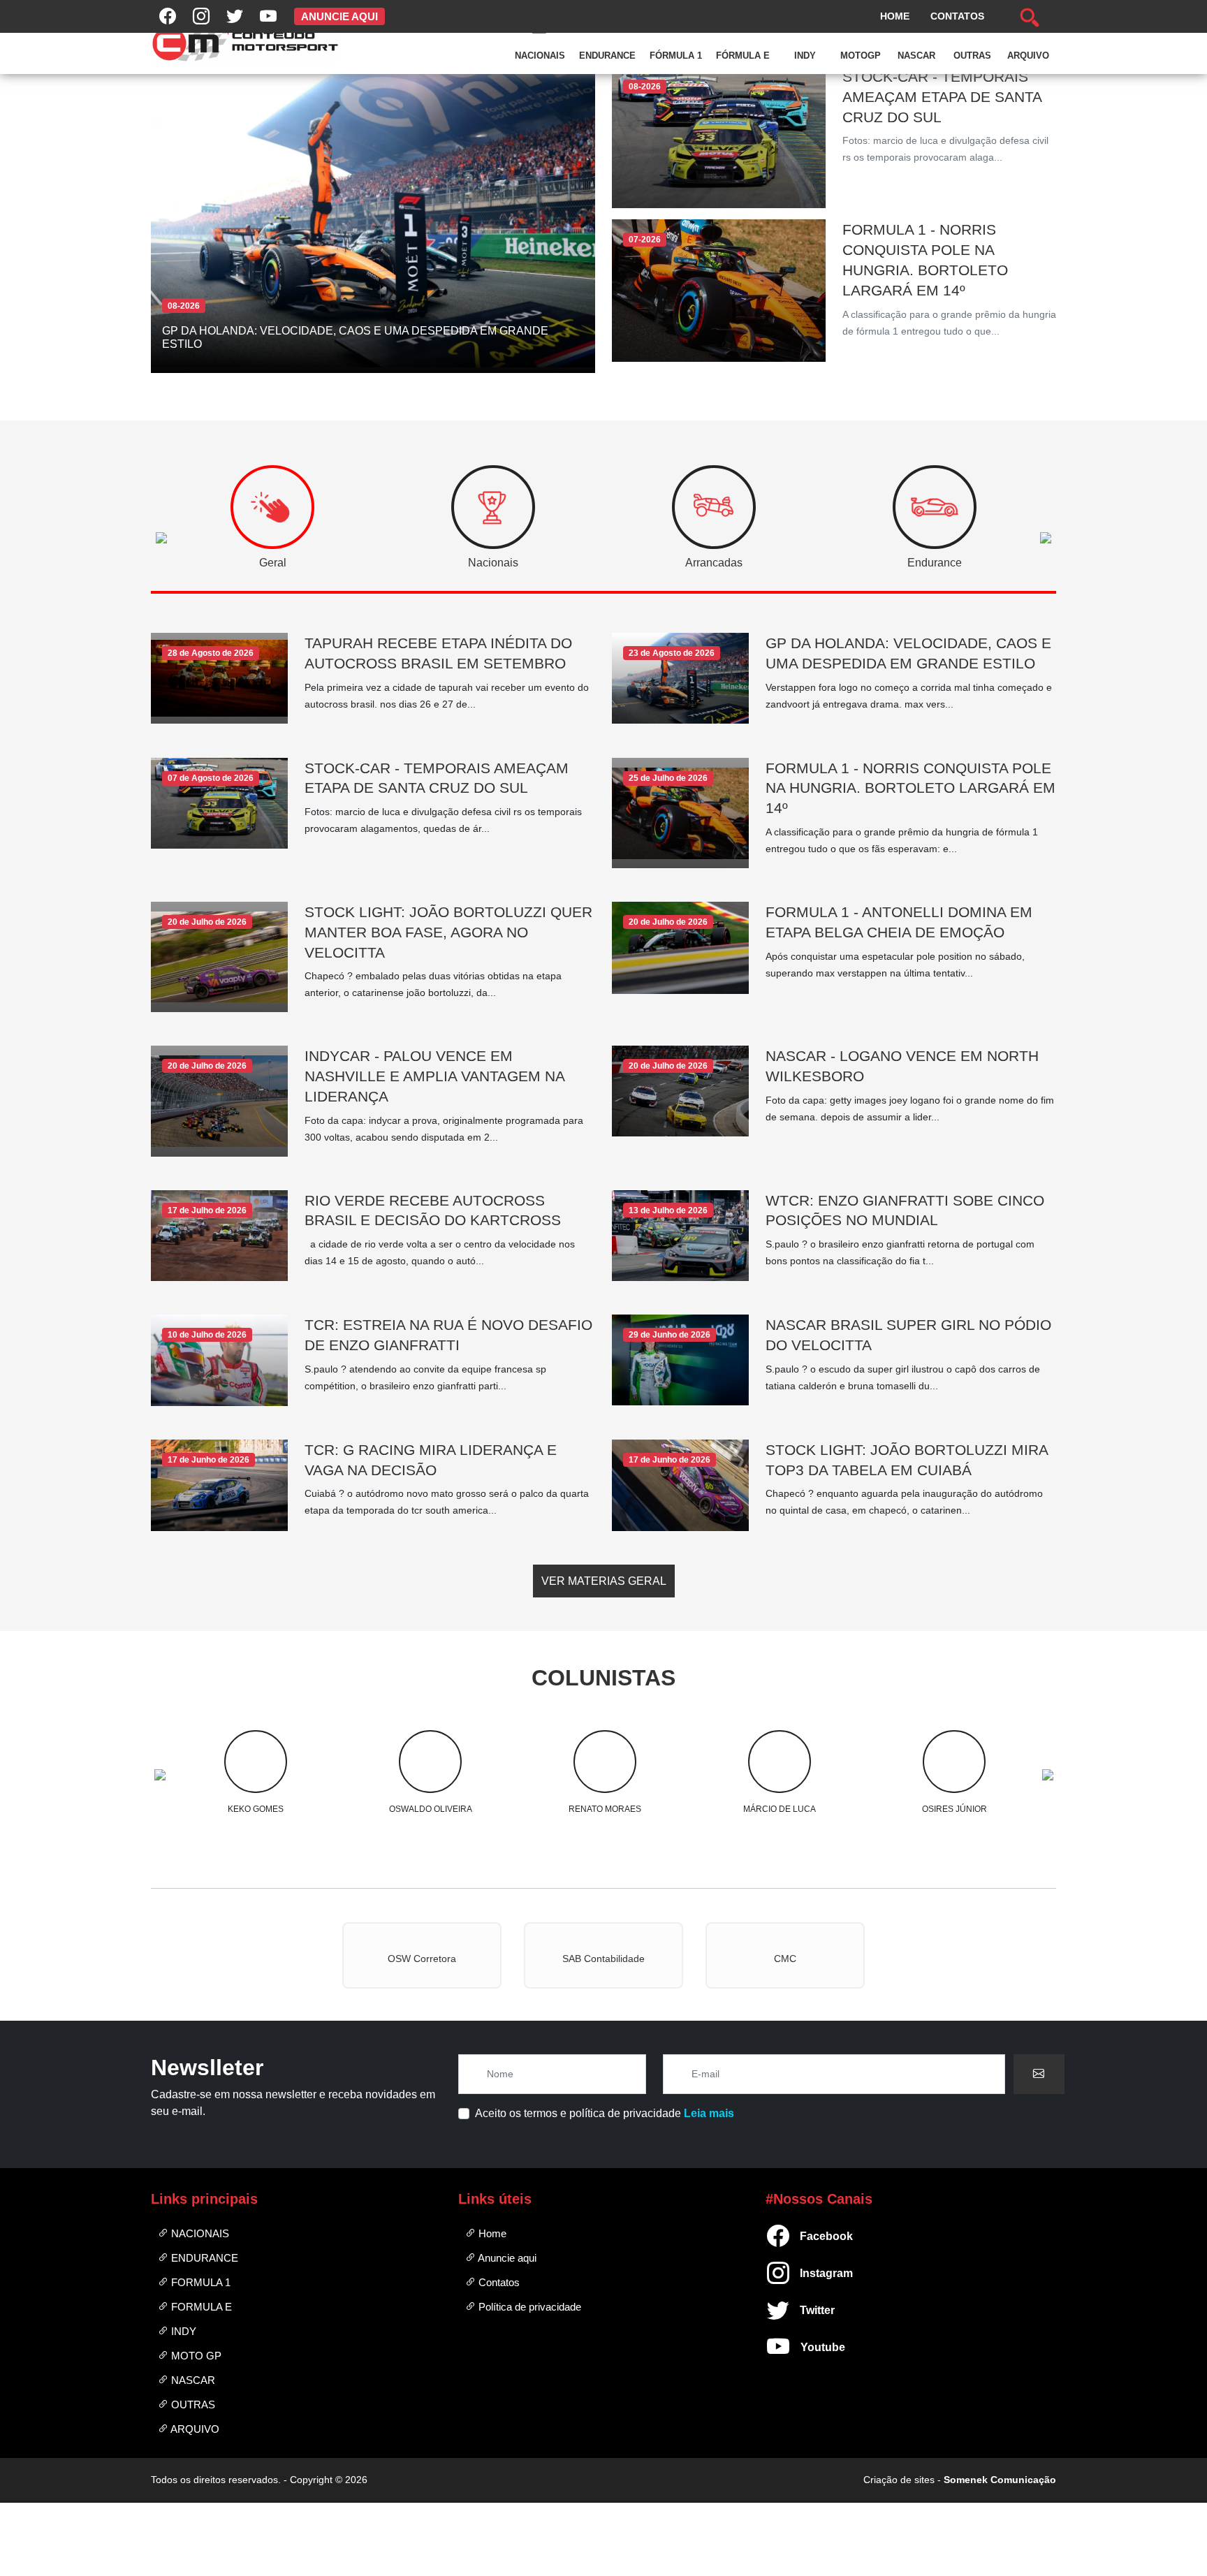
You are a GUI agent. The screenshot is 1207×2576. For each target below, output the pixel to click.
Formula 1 (199, 2282)
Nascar (916, 56)
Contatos (498, 2282)
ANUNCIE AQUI (339, 16)
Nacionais (540, 56)
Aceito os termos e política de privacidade (605, 2113)
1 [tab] (586, 1789)
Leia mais (709, 2113)
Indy (805, 56)
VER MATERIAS (604, 1581)
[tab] (272, 507)
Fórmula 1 (676, 56)
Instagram (806, 2273)
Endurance (607, 56)
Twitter (806, 2310)
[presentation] (272, 521)
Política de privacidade (528, 2307)
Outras (972, 56)
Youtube (806, 2347)
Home (491, 2233)
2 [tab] (621, 1789)
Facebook (806, 2236)
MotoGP (861, 56)
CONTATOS (957, 16)
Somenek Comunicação (1000, 2480)
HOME (895, 16)
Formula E (200, 2307)
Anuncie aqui (506, 2258)
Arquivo (1028, 56)
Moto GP (195, 2356)
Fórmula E (743, 56)
